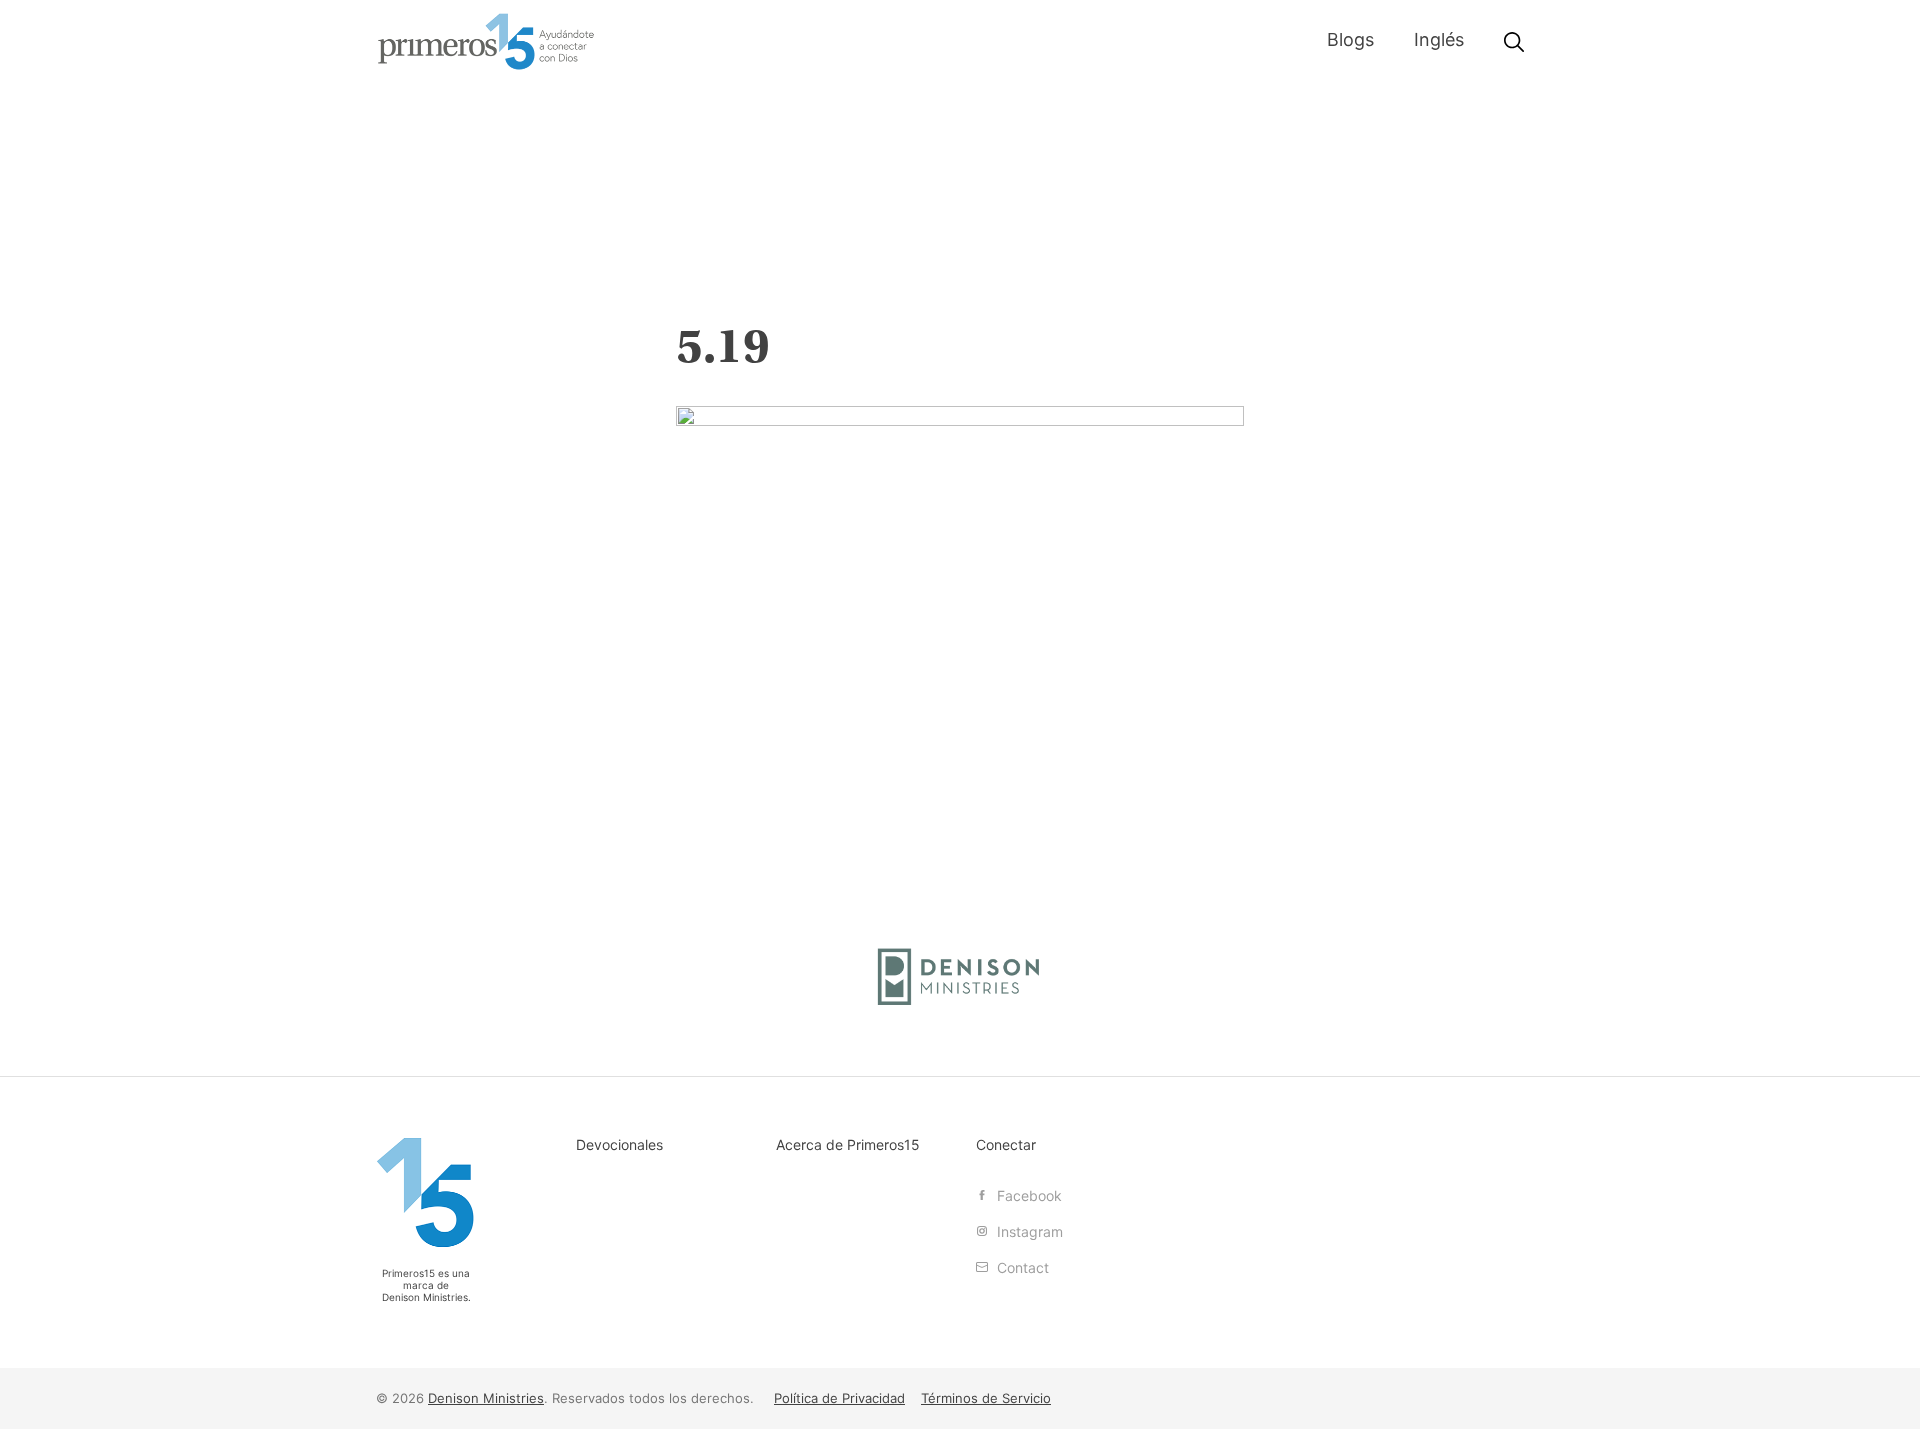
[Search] (1514, 43)
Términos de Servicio (986, 1398)
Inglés (1439, 39)
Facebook (1027, 1195)
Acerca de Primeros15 (848, 1144)
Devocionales (619, 1144)
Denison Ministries (425, 1297)
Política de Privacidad (839, 1398)
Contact (1021, 1267)
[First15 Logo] (426, 1192)
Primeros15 (486, 42)
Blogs (1350, 39)
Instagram (1028, 1231)
